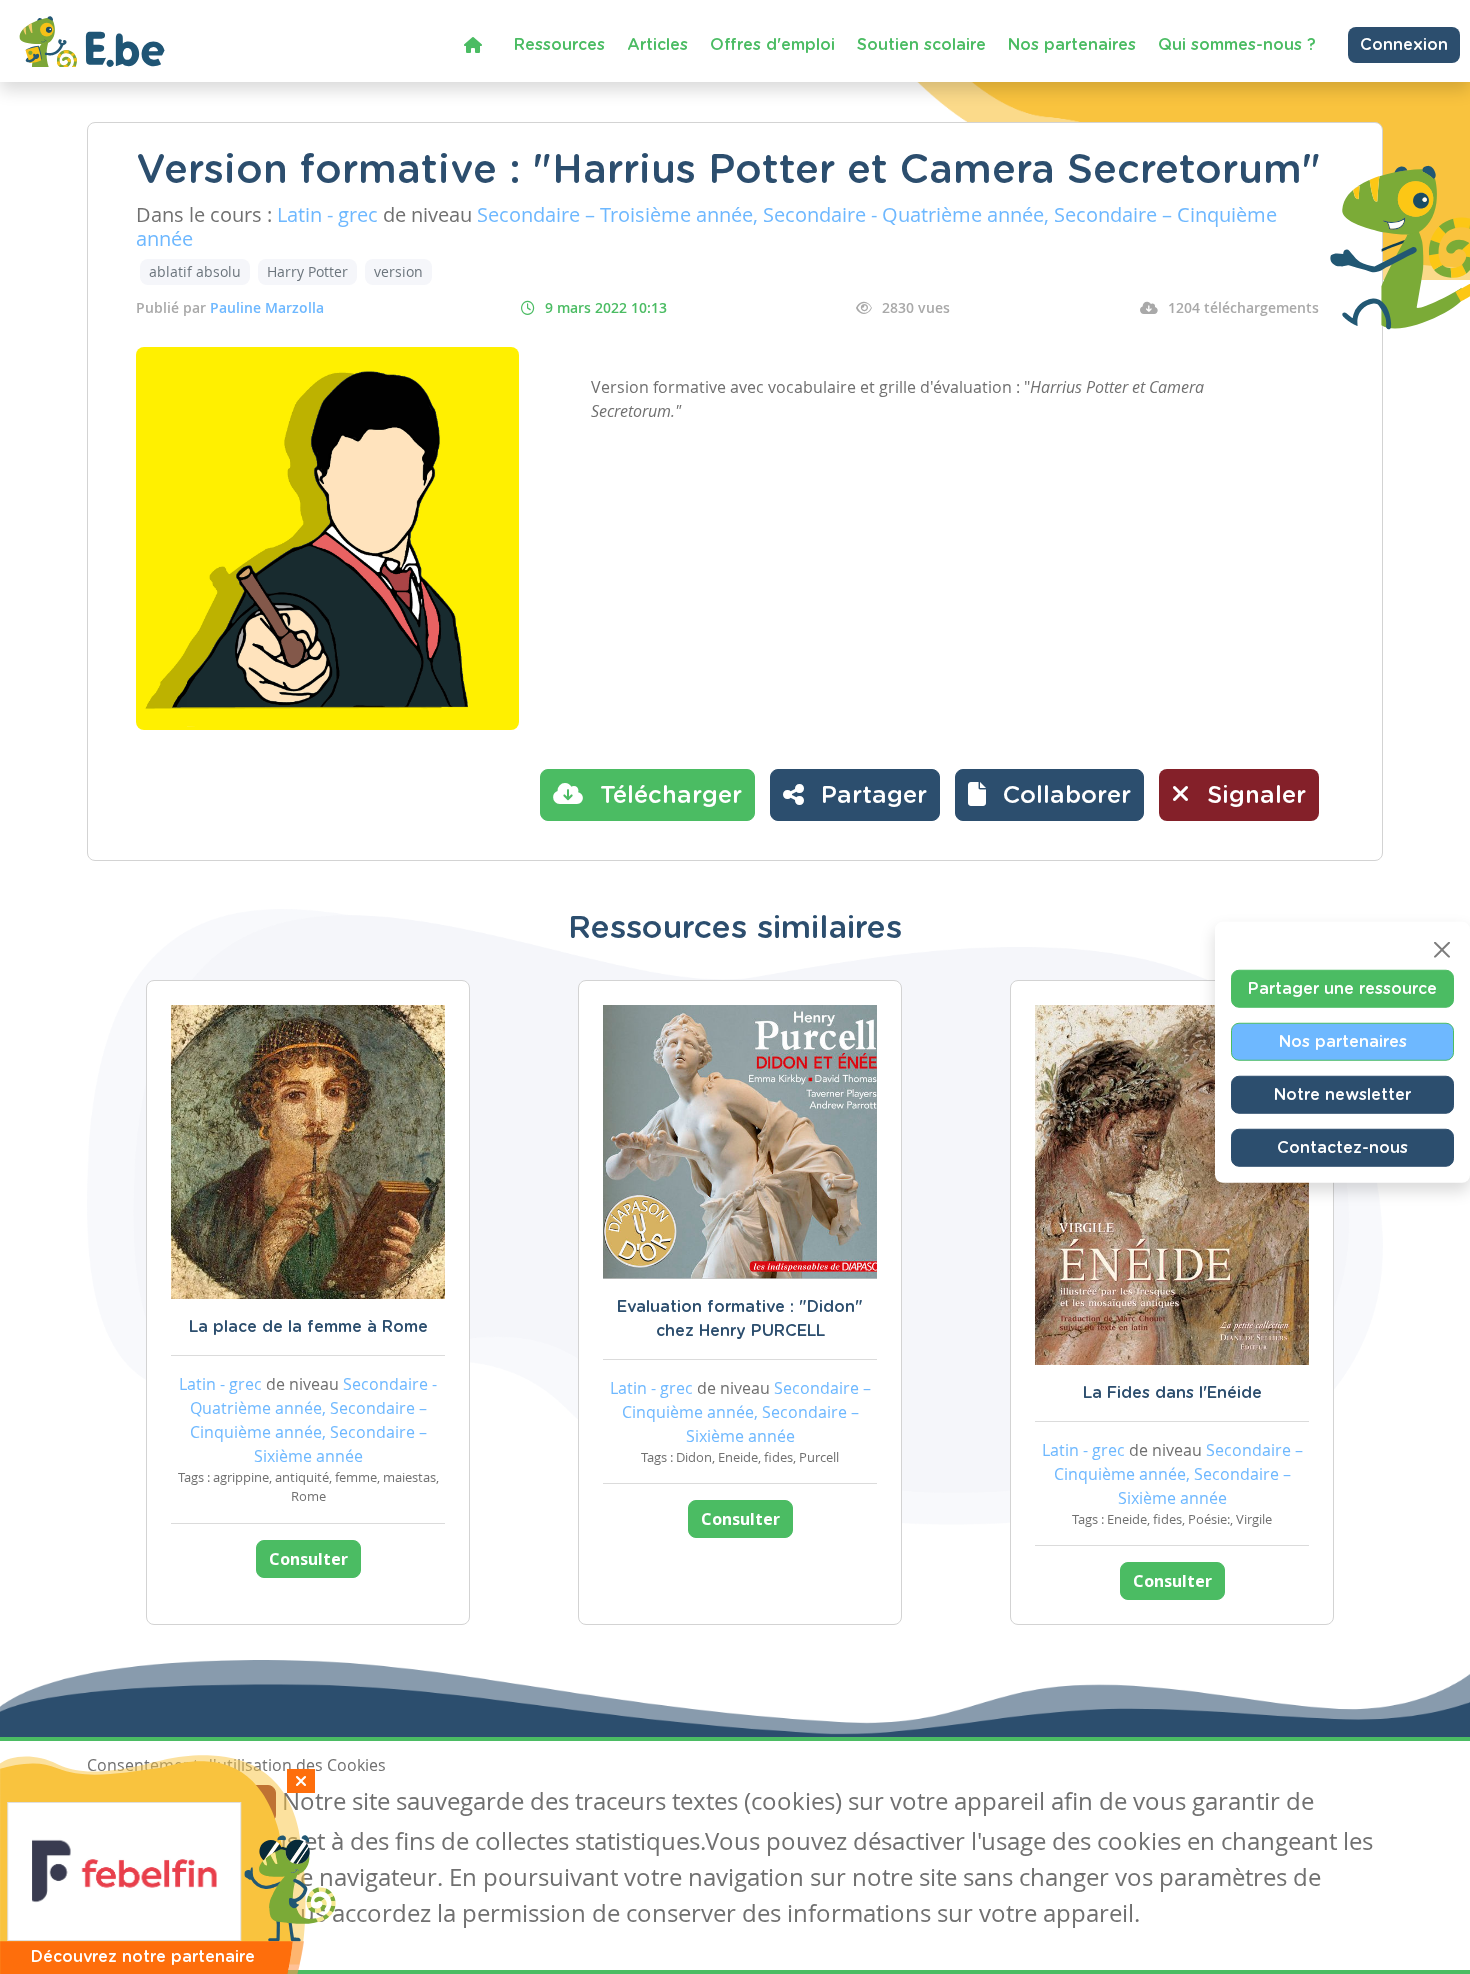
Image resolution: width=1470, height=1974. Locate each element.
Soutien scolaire (921, 45)
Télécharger (667, 796)
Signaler (1253, 796)
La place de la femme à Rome (308, 1327)
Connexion (1404, 45)
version (398, 271)
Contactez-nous (1342, 1148)
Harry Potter (307, 271)
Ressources (559, 45)
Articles (657, 45)
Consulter (308, 1559)
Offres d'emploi (772, 45)
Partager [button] (870, 796)
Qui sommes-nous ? (1237, 45)
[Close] (1442, 950)
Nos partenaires (1072, 45)
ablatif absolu (195, 271)
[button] (1049, 795)
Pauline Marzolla (267, 307)
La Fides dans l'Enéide (1172, 1393)
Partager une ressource (1342, 989)
